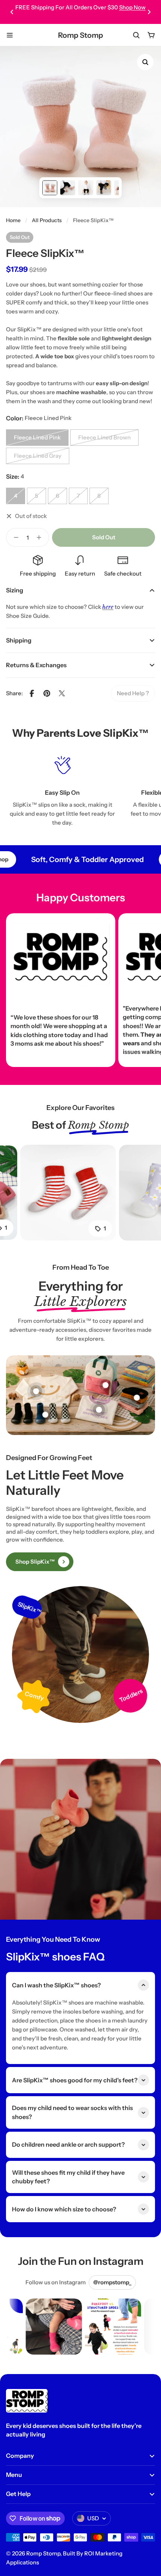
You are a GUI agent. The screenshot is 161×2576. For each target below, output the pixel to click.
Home (13, 220)
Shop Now (132, 7)
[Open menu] (10, 35)
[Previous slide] (12, 12)
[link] (133, 693)
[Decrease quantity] (14, 537)
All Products (47, 220)
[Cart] (151, 35)
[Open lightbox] (145, 62)
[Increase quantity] (41, 537)
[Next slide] (149, 12)
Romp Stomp (80, 35)
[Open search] (136, 35)
